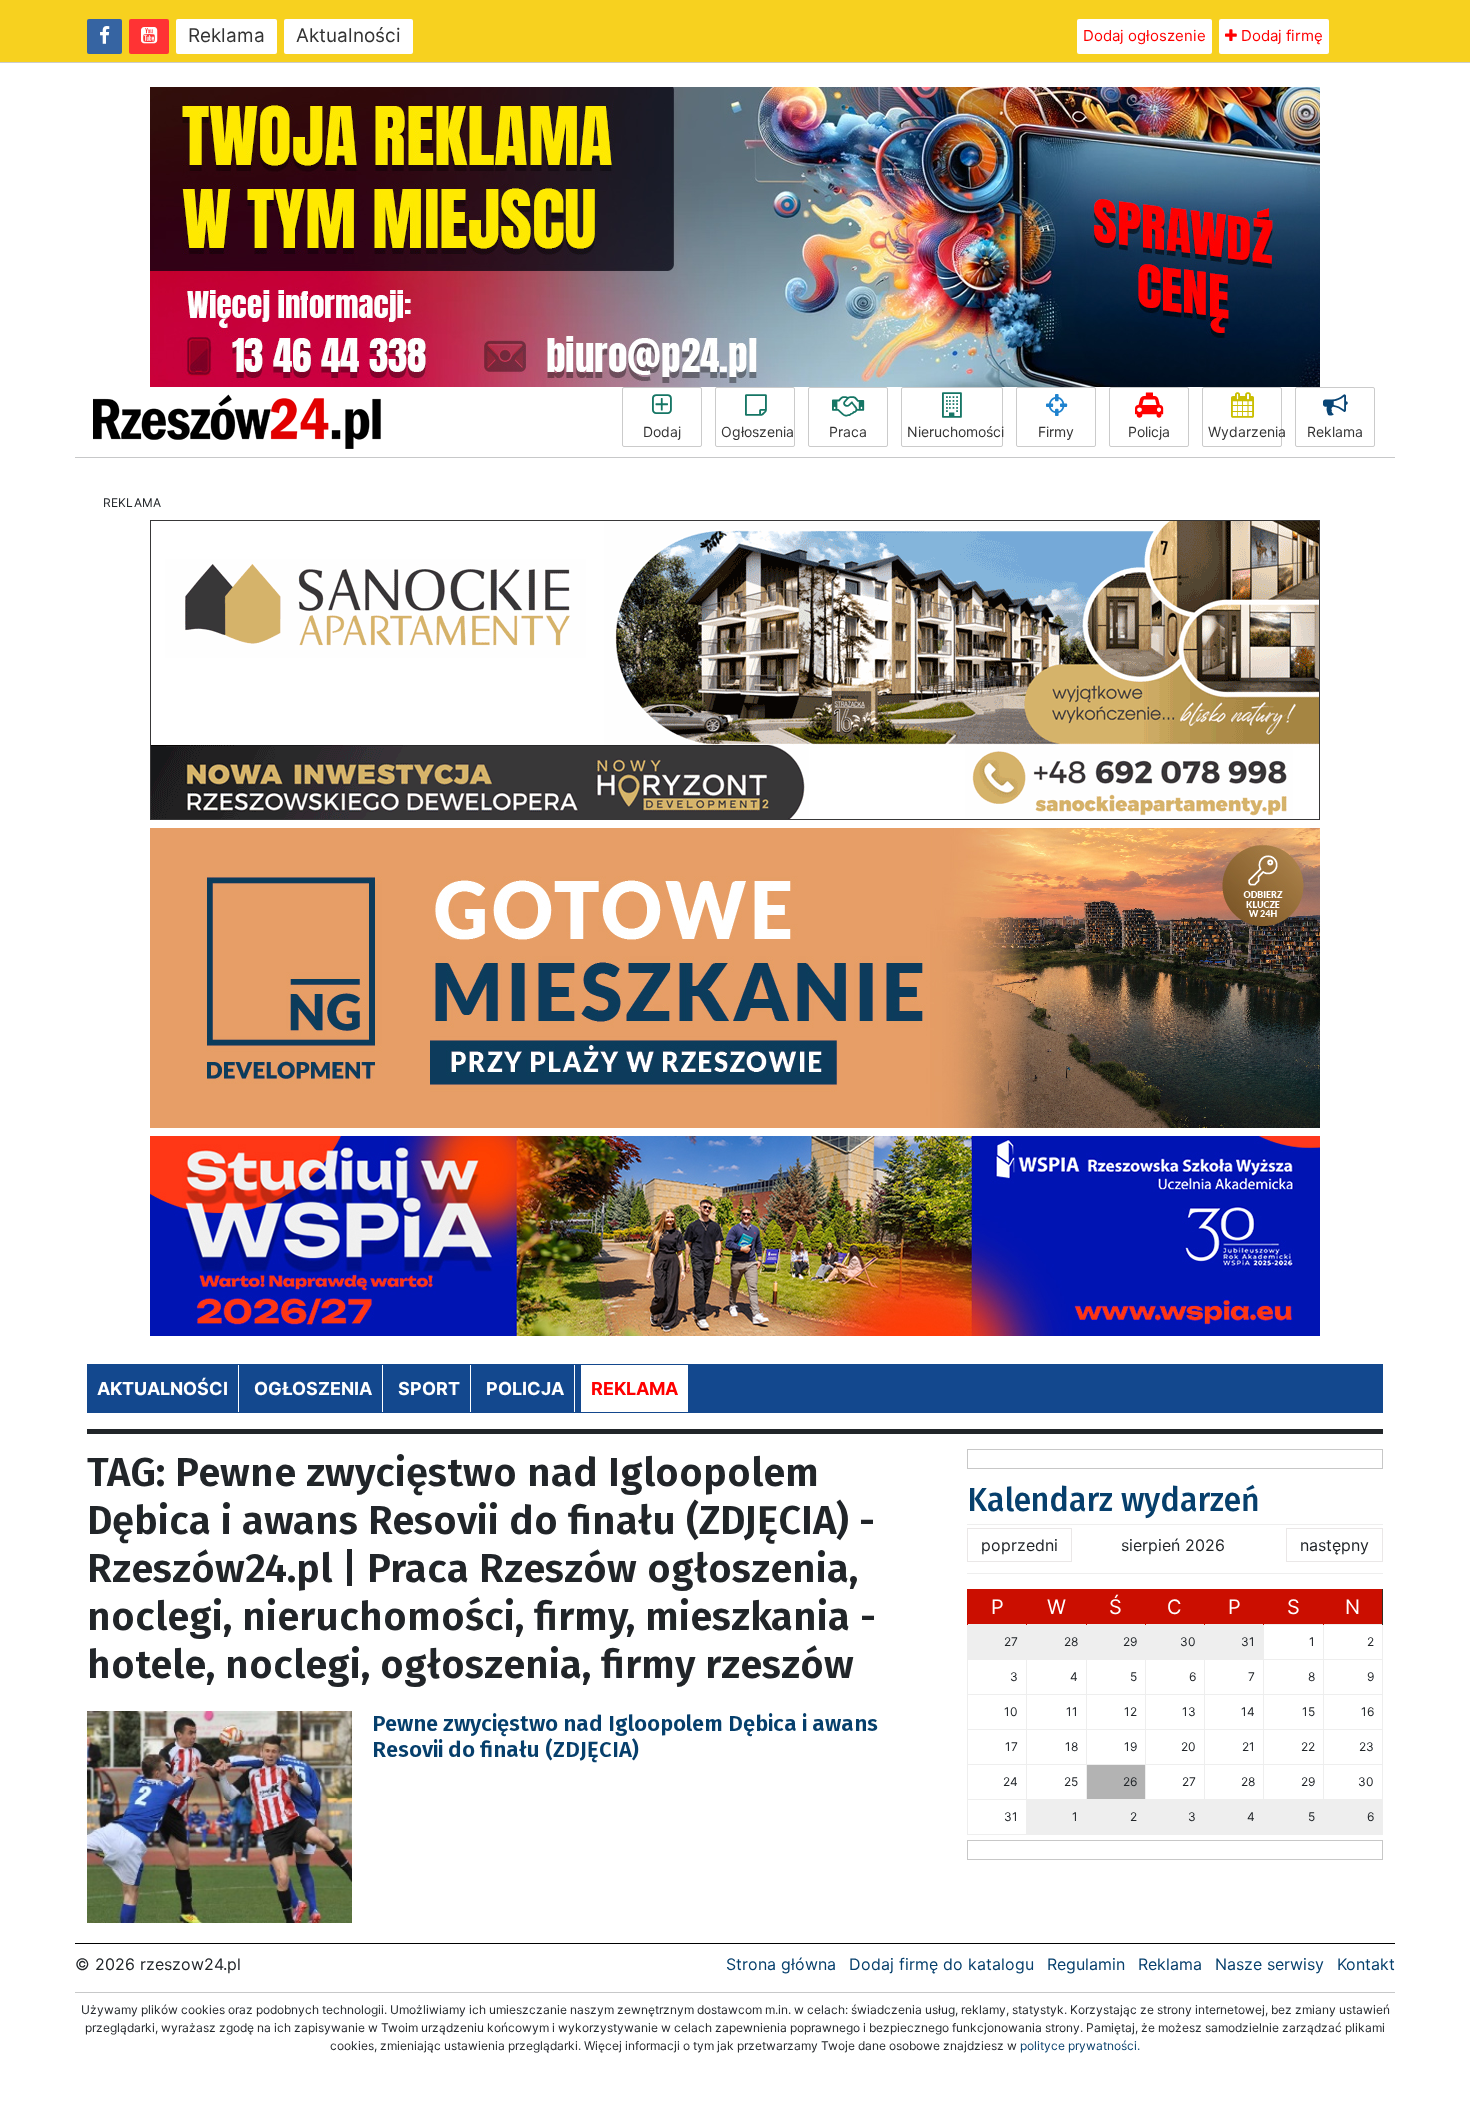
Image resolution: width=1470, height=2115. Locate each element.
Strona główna (781, 1964)
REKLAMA (634, 1388)
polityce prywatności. (1080, 2045)
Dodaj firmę (1280, 35)
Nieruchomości (955, 431)
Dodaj (662, 431)
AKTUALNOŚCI (162, 1388)
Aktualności (348, 35)
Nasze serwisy (1269, 1964)
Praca (848, 431)
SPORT (429, 1388)
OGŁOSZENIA (313, 1388)
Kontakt (1366, 1964)
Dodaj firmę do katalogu (941, 1964)
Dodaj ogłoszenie (1144, 35)
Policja (1149, 431)
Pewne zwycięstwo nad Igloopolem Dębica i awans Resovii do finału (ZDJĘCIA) (625, 1736)
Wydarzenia (1245, 431)
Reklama (226, 35)
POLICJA (525, 1388)
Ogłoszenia (757, 431)
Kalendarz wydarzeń (1113, 1500)
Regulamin (1086, 1964)
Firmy (1056, 431)
